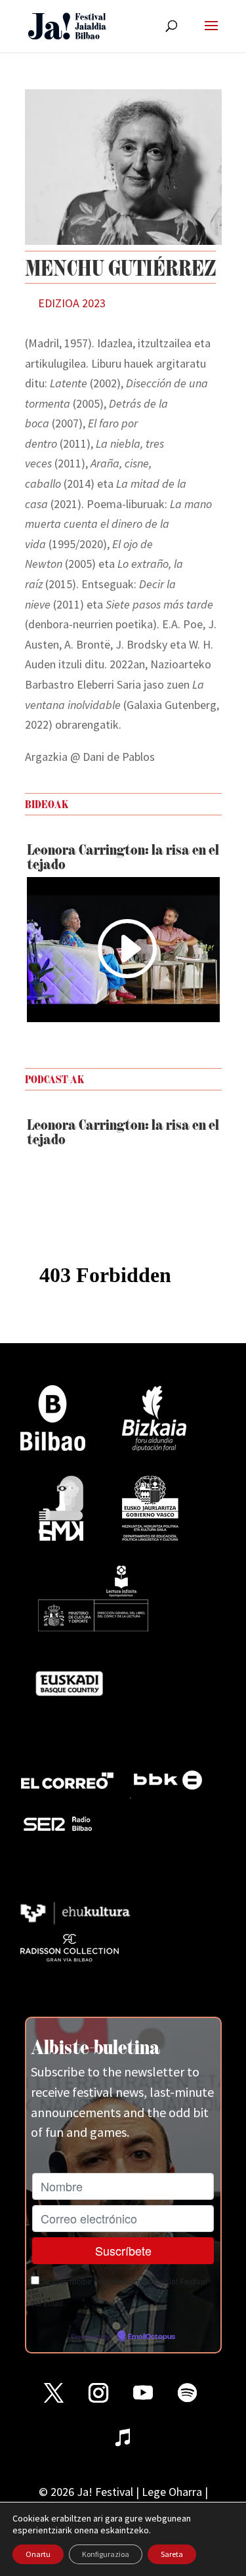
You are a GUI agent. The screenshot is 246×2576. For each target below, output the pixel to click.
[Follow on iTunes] (123, 2437)
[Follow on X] (54, 2393)
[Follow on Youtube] (143, 2393)
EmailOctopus (152, 2337)
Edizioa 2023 (72, 303)
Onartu (38, 2554)
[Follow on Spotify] (188, 2393)
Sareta (172, 2554)
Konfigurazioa (106, 2554)
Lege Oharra (172, 2492)
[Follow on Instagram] (98, 2393)
